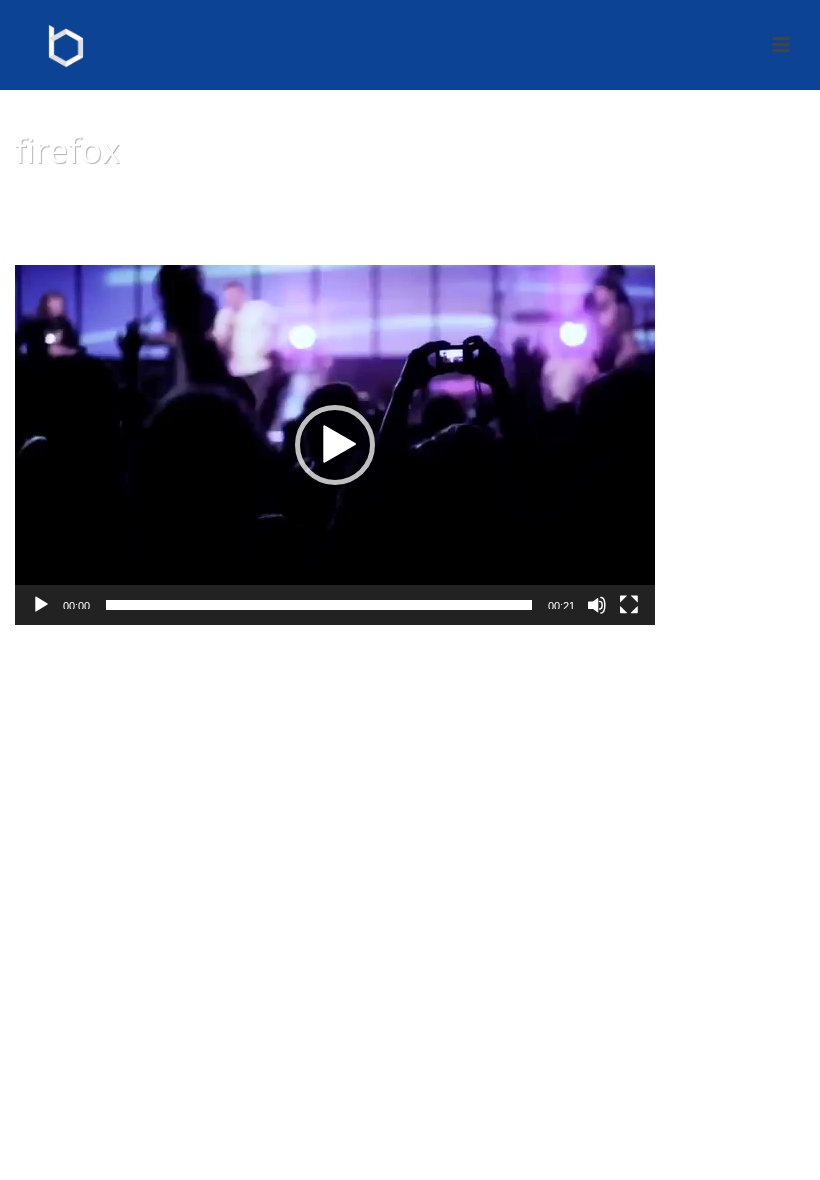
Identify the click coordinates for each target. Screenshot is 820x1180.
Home (653, 201)
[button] (335, 445)
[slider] (319, 605)
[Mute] (597, 605)
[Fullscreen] (629, 605)
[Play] (41, 605)
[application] (335, 445)
